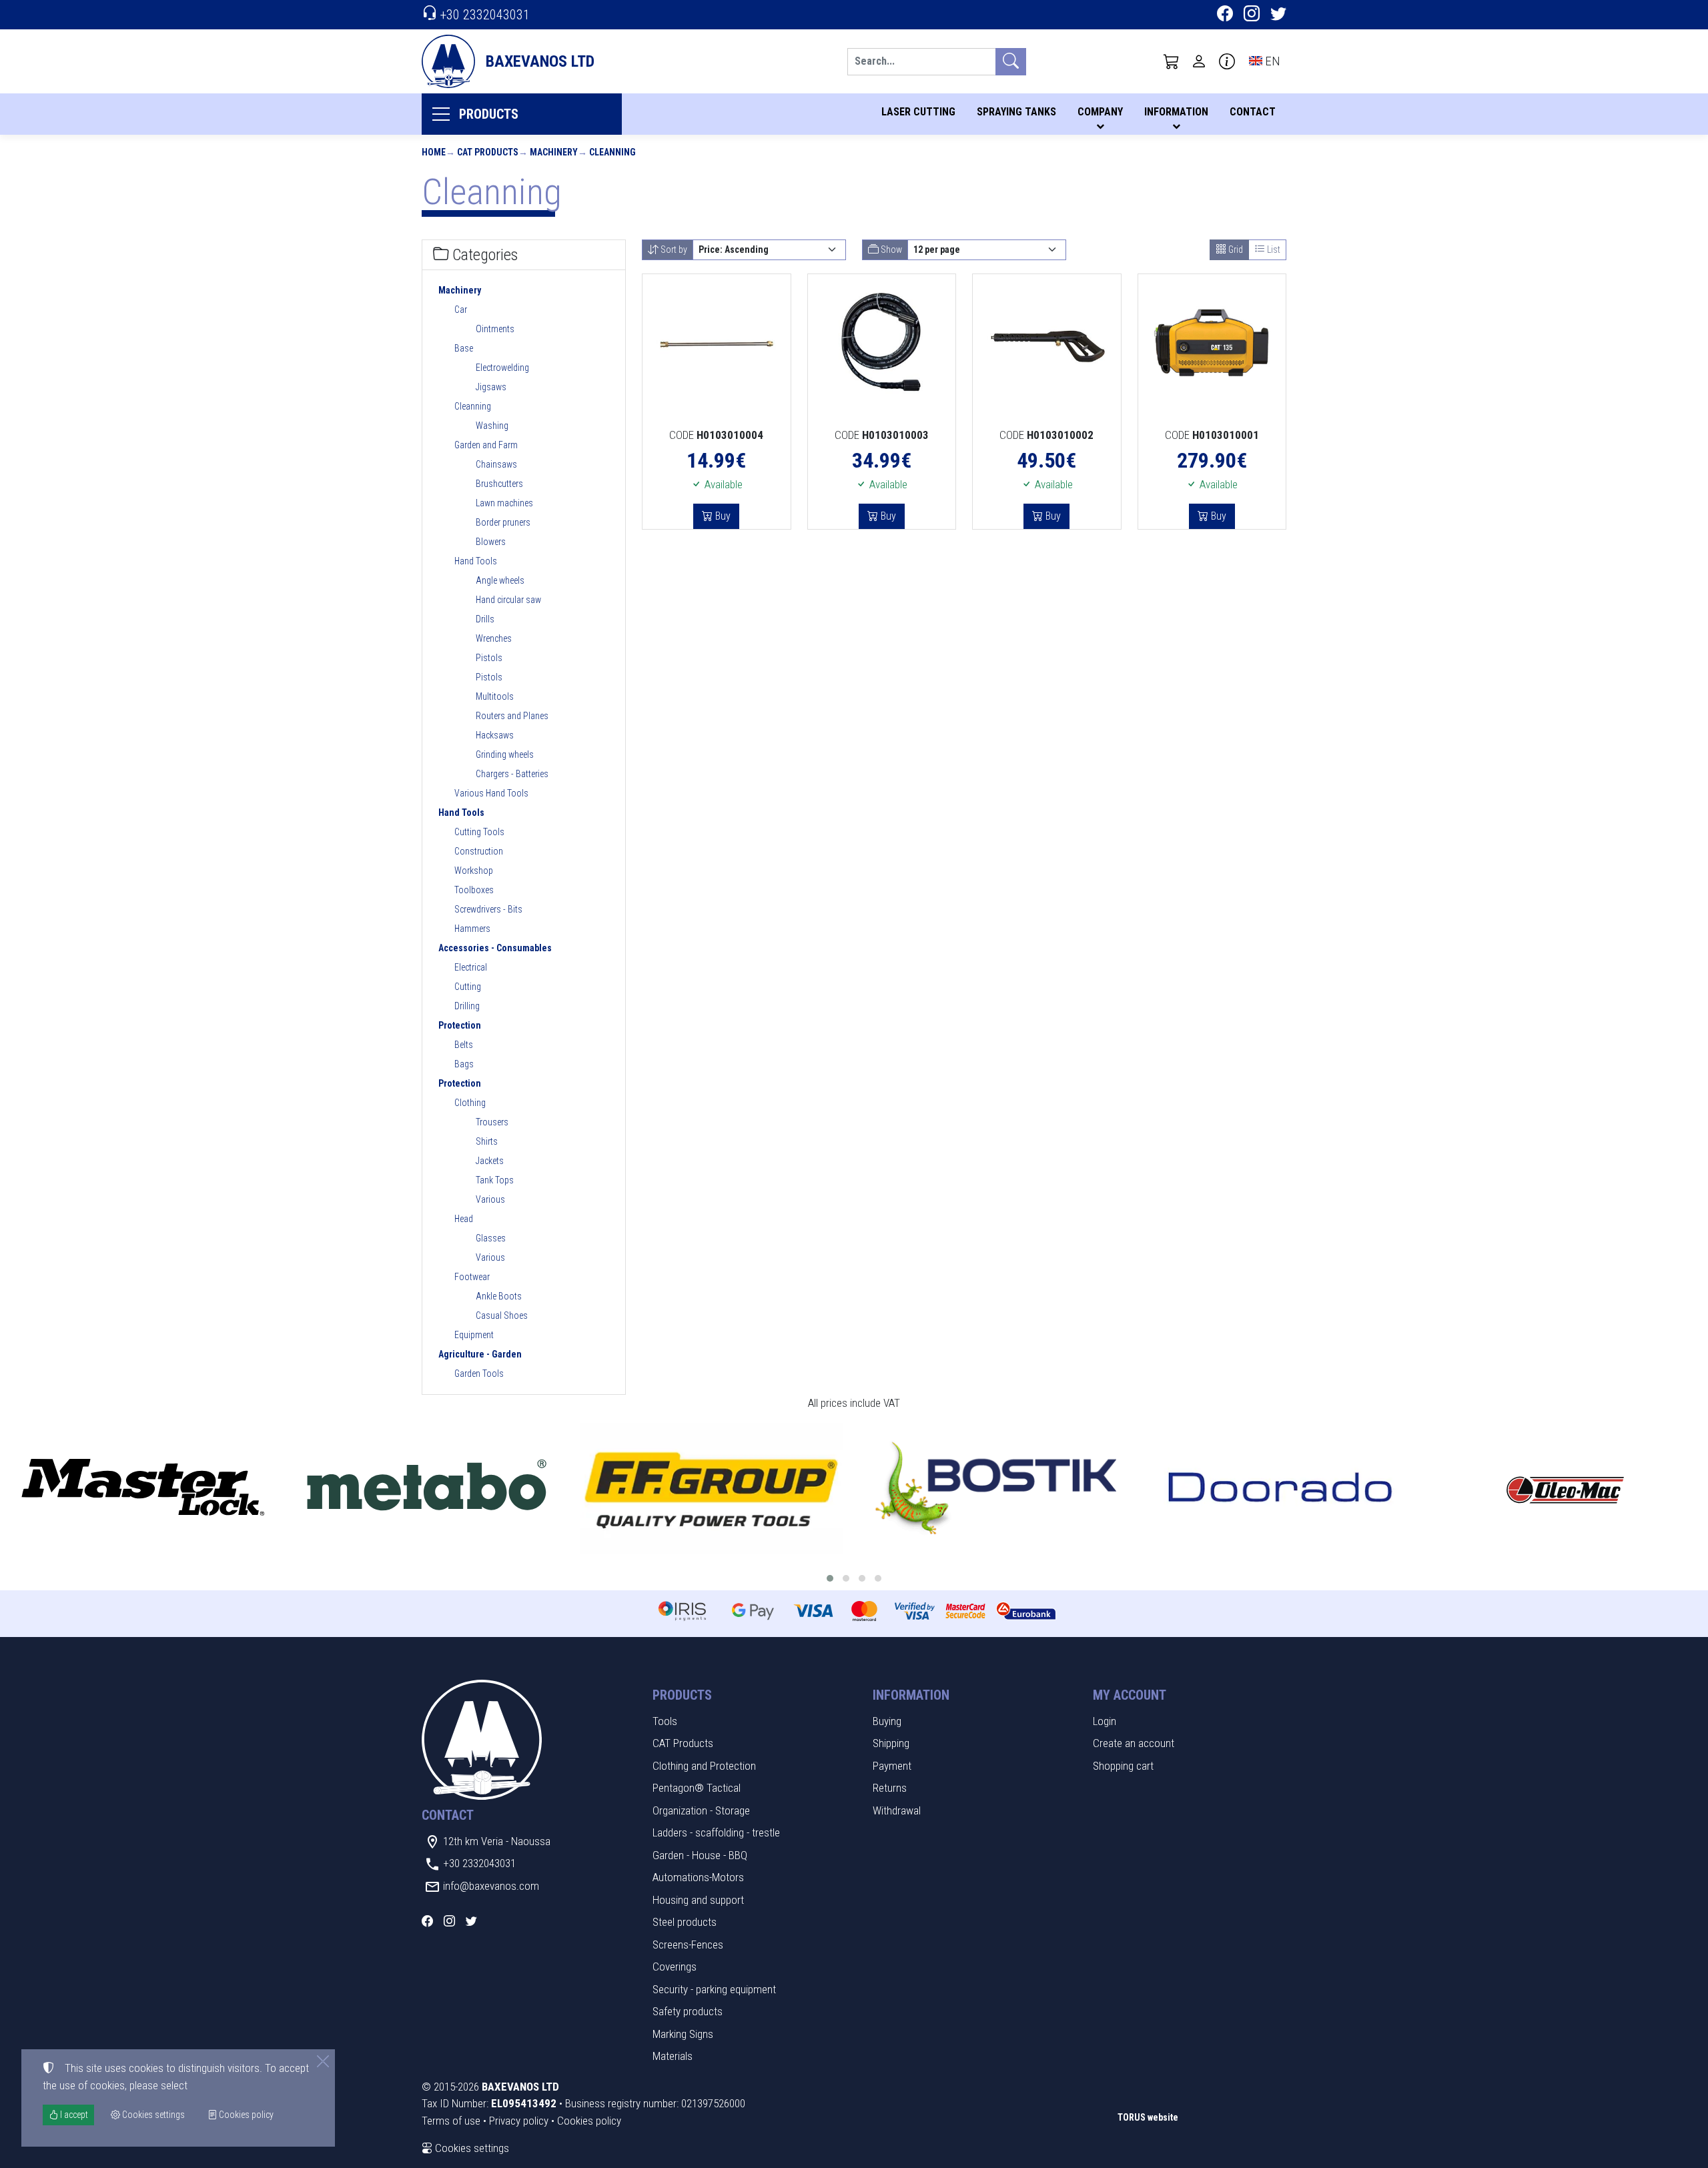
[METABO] (427, 1489)
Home (434, 152)
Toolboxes (474, 890)
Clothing (470, 1103)
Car (461, 310)
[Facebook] (1225, 15)
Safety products (688, 2011)
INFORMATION (1176, 112)
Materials (673, 2056)
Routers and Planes (512, 716)
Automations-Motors (698, 1877)
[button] (1172, 61)
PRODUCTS (489, 114)
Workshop (474, 871)
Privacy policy (519, 2121)
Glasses (491, 1238)
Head (464, 1219)
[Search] (1011, 62)
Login (1105, 1721)
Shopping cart (1123, 1766)
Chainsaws (496, 464)
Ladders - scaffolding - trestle (716, 1832)
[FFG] (712, 1489)
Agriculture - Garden (480, 1354)
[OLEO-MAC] (1566, 1489)
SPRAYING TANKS (1016, 112)
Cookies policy (589, 2121)
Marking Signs (683, 2034)
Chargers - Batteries (512, 774)
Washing (492, 426)
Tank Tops (495, 1180)
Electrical (471, 967)
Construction (479, 851)
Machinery (554, 152)
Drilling (467, 1006)
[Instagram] (1252, 15)
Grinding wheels (505, 754)
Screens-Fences (688, 1945)
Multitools (495, 696)
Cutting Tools (479, 832)
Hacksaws (495, 735)
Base (464, 348)
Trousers (492, 1122)
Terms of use (451, 2121)
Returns (890, 1788)
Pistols (489, 658)
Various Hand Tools (491, 793)
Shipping (891, 1743)
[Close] (323, 2061)
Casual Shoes (502, 1315)
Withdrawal (897, 1810)
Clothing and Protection (704, 1766)
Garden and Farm (486, 445)
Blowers (491, 542)
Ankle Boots (499, 1296)
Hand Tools (476, 561)
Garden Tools (479, 1374)
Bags (464, 1064)
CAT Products (488, 152)
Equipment (474, 1335)
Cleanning (612, 152)
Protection (460, 1025)
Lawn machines (504, 503)
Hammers (472, 929)
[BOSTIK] (996, 1489)
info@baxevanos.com (491, 1886)
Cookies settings (471, 2148)
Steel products (685, 1922)
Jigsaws (491, 387)
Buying (887, 1721)
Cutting (468, 987)
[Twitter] (1278, 15)
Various (490, 1199)
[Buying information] (1227, 61)
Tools (665, 1721)
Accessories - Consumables (495, 948)
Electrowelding (502, 368)
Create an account (1134, 1743)
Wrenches (494, 638)
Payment (892, 1766)
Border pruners (503, 522)
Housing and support (698, 1900)
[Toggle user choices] (1199, 61)
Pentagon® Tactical (697, 1788)
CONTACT (1253, 112)
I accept (73, 2115)
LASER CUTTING (918, 112)
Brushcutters (499, 484)
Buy (722, 516)
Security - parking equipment (714, 1989)
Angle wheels (500, 580)
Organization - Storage (701, 1810)
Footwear (472, 1277)
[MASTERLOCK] (142, 1489)
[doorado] (1281, 1489)
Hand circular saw (508, 600)
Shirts (487, 1141)
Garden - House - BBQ (700, 1855)
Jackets (490, 1161)
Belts (464, 1045)
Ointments (495, 329)
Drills (485, 619)
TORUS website (1148, 2117)
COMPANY (1100, 112)
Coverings (675, 1967)
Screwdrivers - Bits (488, 909)
